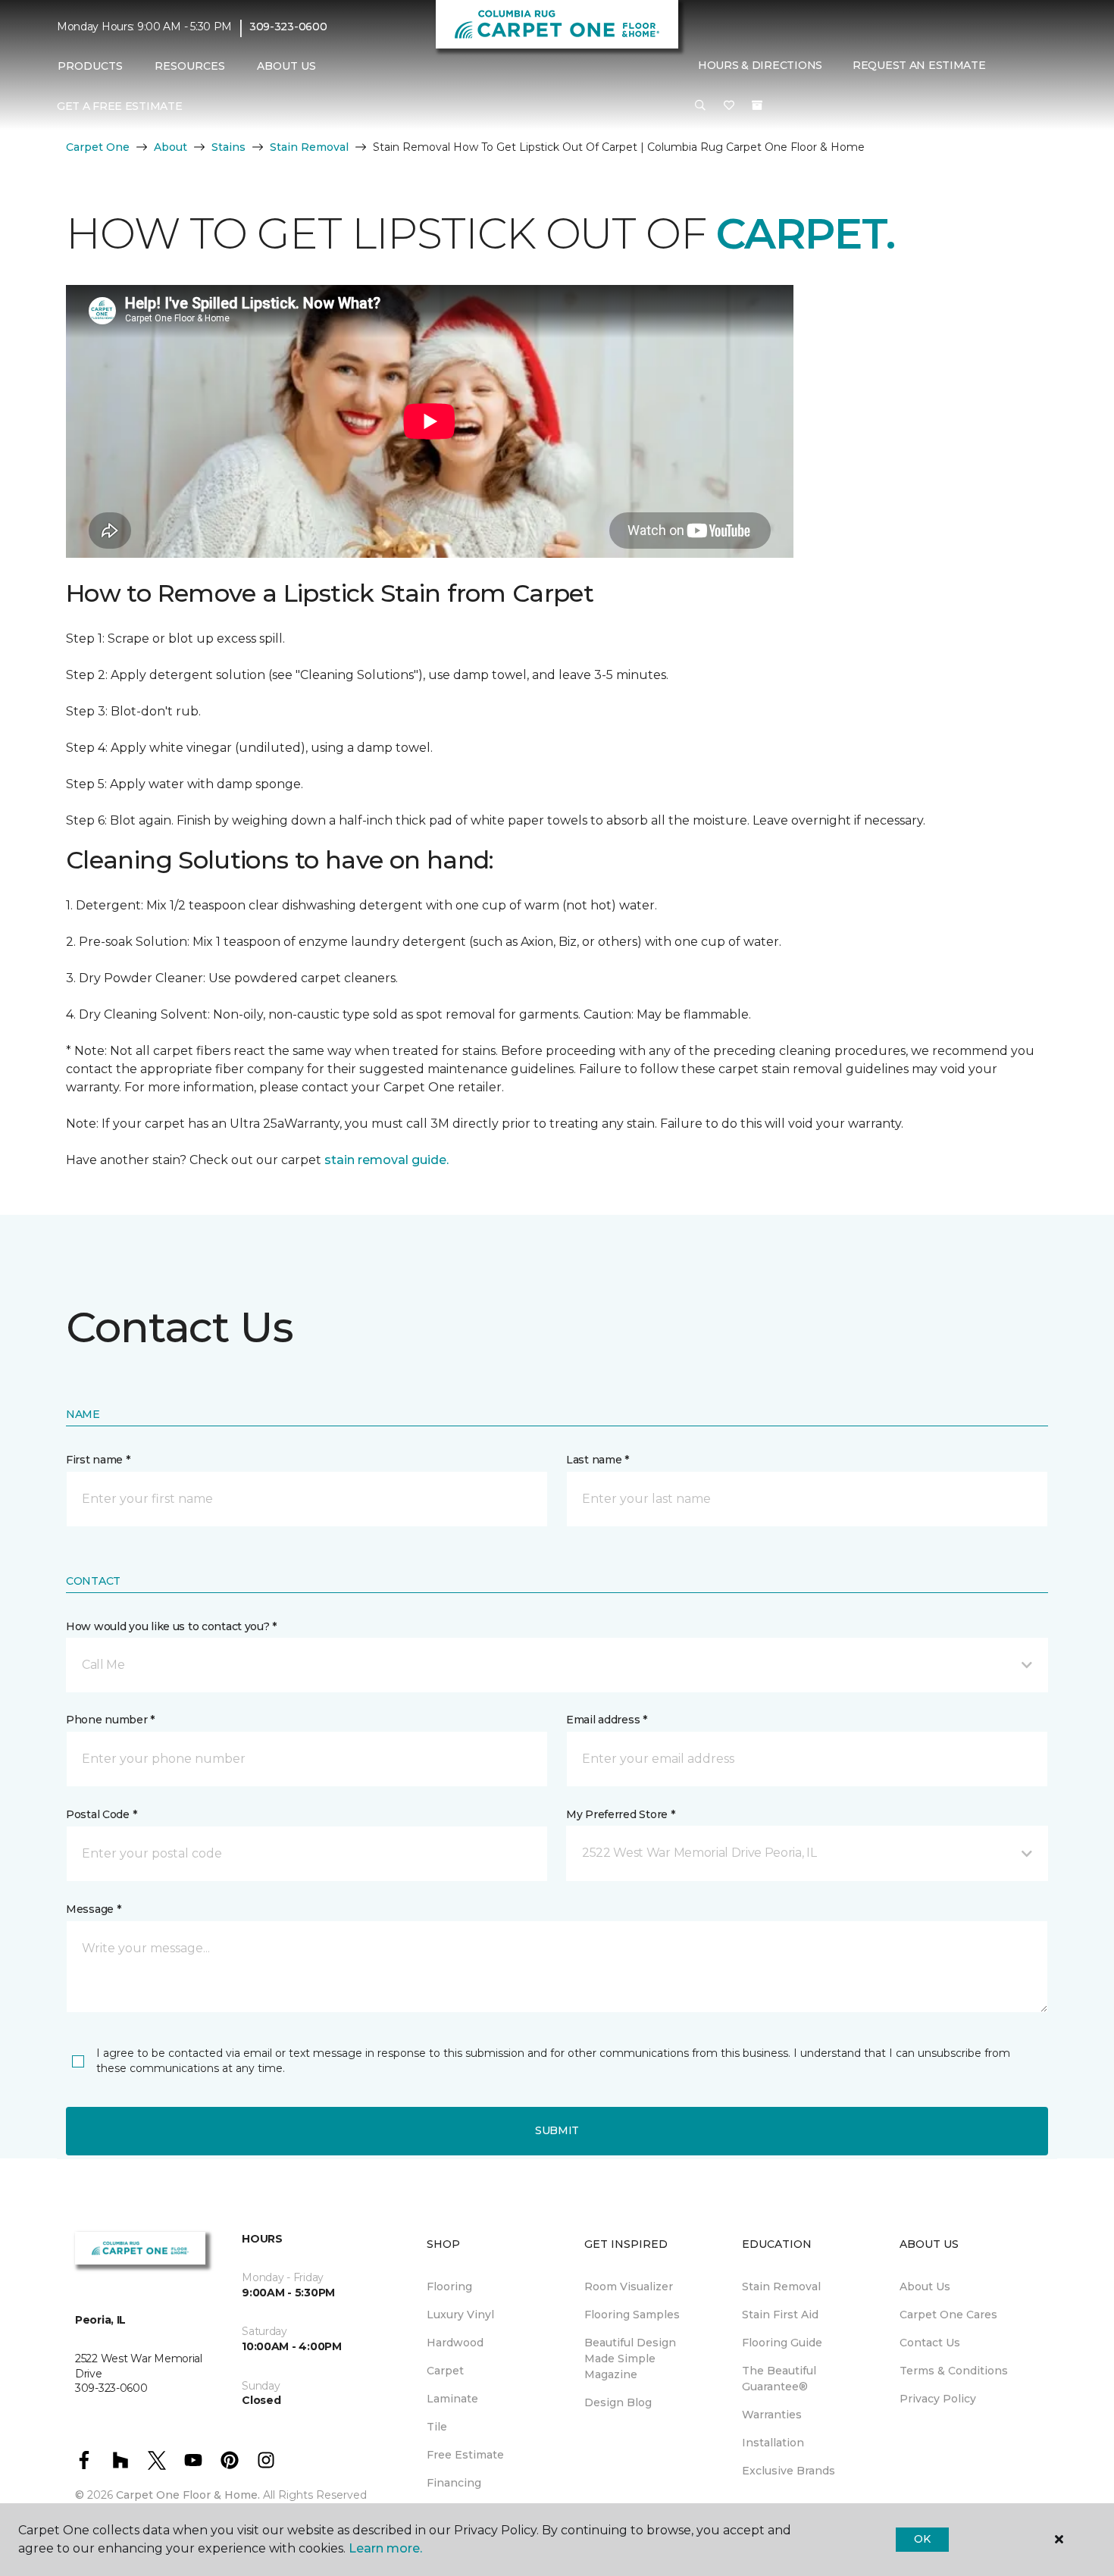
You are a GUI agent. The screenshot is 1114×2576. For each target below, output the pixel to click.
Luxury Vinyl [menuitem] (460, 2315)
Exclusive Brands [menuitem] (789, 2471)
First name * (98, 1460)
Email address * (607, 1720)
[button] (700, 105)
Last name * (598, 1460)
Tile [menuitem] (437, 2427)
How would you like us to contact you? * (171, 1626)
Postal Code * (101, 1814)
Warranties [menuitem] (772, 2415)
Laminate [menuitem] (452, 2399)
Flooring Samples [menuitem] (632, 2315)
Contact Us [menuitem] (930, 2343)
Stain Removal (309, 147)
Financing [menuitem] (454, 2483)
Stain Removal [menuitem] (781, 2286)
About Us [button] (286, 66)
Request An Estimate (919, 66)
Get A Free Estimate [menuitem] (120, 106)
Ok (922, 2539)
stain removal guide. (386, 1160)
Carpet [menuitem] (445, 2371)
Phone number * (110, 1720)
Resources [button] (190, 66)
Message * (93, 1909)
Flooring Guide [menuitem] (782, 2343)
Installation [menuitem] (773, 2443)
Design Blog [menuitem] (618, 2402)
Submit (557, 2130)
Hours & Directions (760, 66)
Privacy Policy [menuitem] (938, 2399)
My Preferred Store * (620, 1814)
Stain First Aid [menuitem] (780, 2315)
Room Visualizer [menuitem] (629, 2286)
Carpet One (98, 147)
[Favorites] (729, 105)
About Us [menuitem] (925, 2286)
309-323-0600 (288, 27)
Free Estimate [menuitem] (465, 2455)
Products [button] (90, 66)
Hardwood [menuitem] (455, 2343)
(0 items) (757, 105)
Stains (228, 147)
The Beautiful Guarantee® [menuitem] (779, 2379)
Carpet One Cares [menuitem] (948, 2315)
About (171, 147)
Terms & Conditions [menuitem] (954, 2371)
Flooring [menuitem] (449, 2286)
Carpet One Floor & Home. (188, 2495)
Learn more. (385, 2548)
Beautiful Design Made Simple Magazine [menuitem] (630, 2358)
